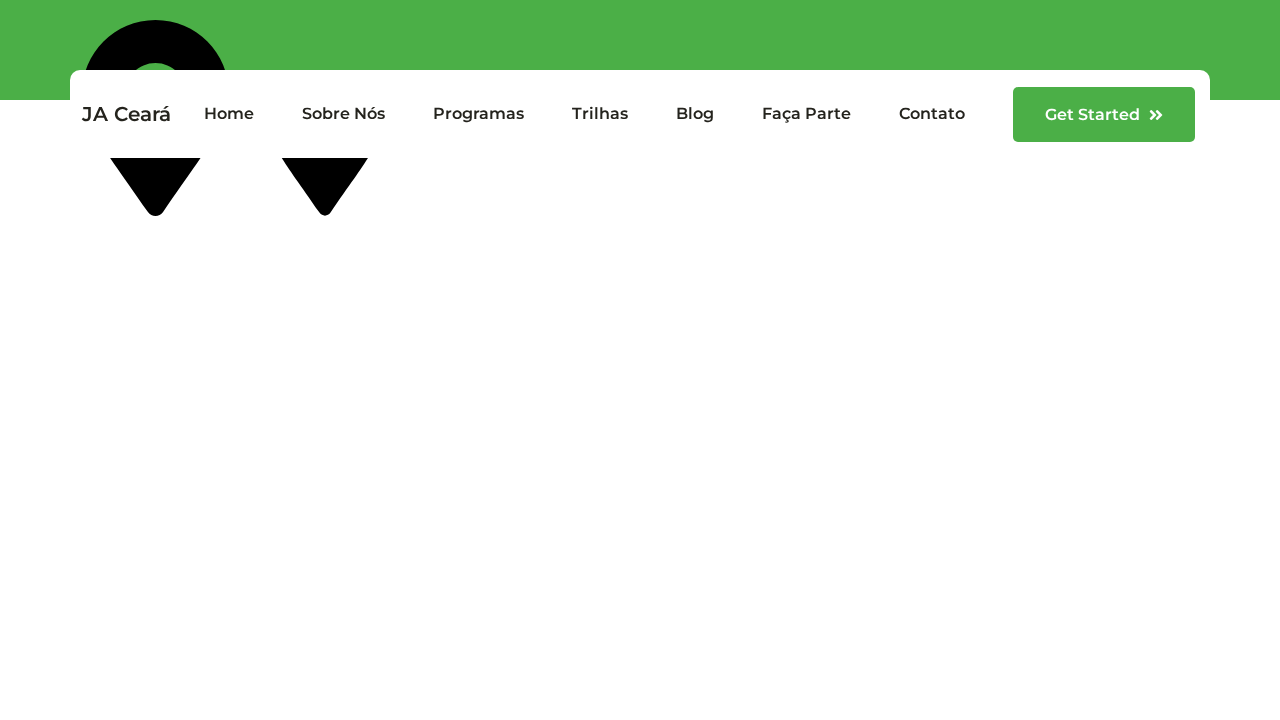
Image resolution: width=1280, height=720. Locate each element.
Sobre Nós (343, 113)
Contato (932, 113)
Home (229, 113)
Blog (695, 113)
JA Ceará (126, 114)
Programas (478, 113)
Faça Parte (806, 113)
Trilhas (600, 113)
